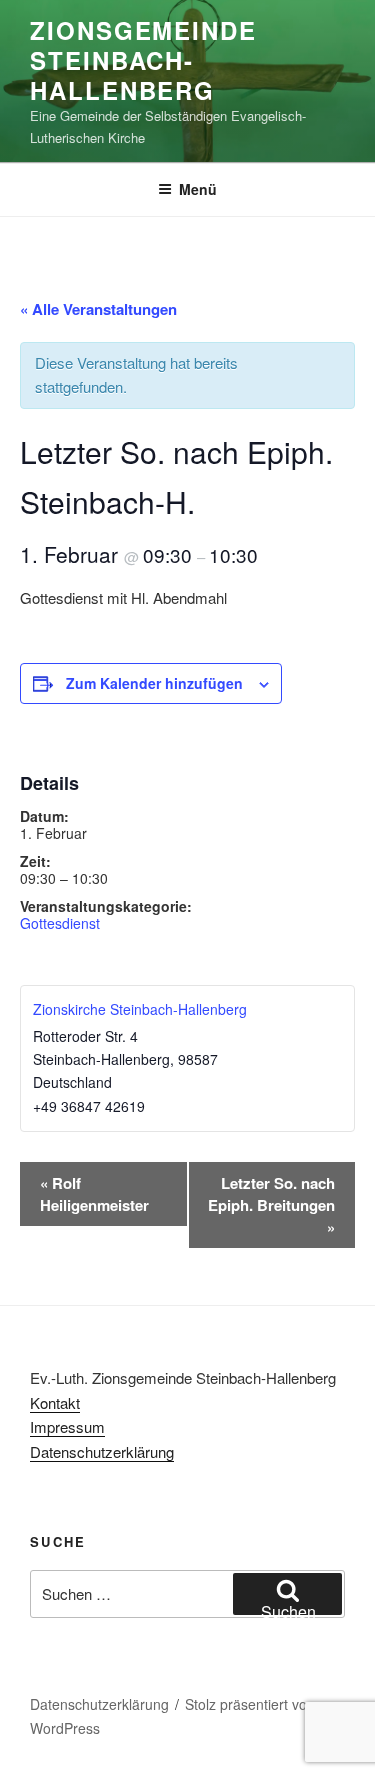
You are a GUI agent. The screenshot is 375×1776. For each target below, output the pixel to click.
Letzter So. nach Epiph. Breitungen (271, 1205)
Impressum (67, 1426)
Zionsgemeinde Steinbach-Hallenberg (143, 60)
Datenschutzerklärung (102, 1451)
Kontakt (55, 1402)
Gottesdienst (60, 923)
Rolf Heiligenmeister (94, 1194)
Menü (198, 189)
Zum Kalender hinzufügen (154, 683)
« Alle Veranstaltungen (98, 309)
